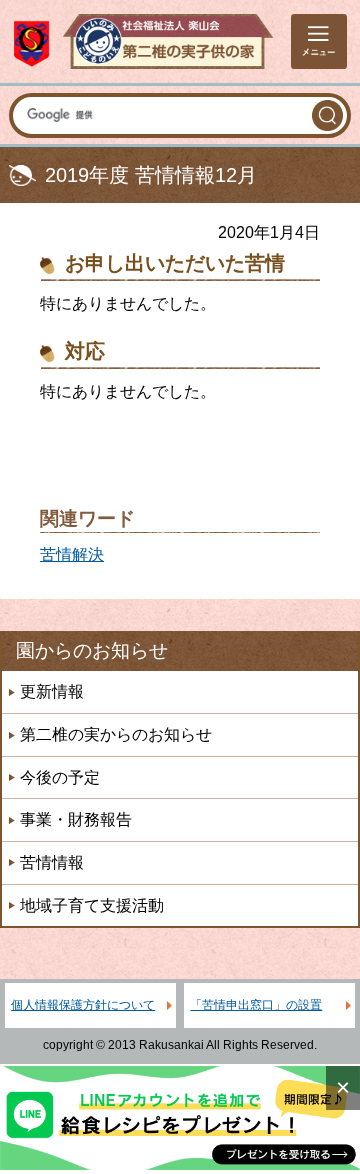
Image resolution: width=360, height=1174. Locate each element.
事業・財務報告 (76, 819)
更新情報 (52, 691)
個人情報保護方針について (83, 1005)
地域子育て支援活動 (92, 905)
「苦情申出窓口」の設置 (256, 1005)
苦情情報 (52, 862)
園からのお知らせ (92, 650)
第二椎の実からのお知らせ (116, 734)
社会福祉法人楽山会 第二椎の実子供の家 (143, 42)
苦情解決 (72, 554)
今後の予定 (60, 777)
